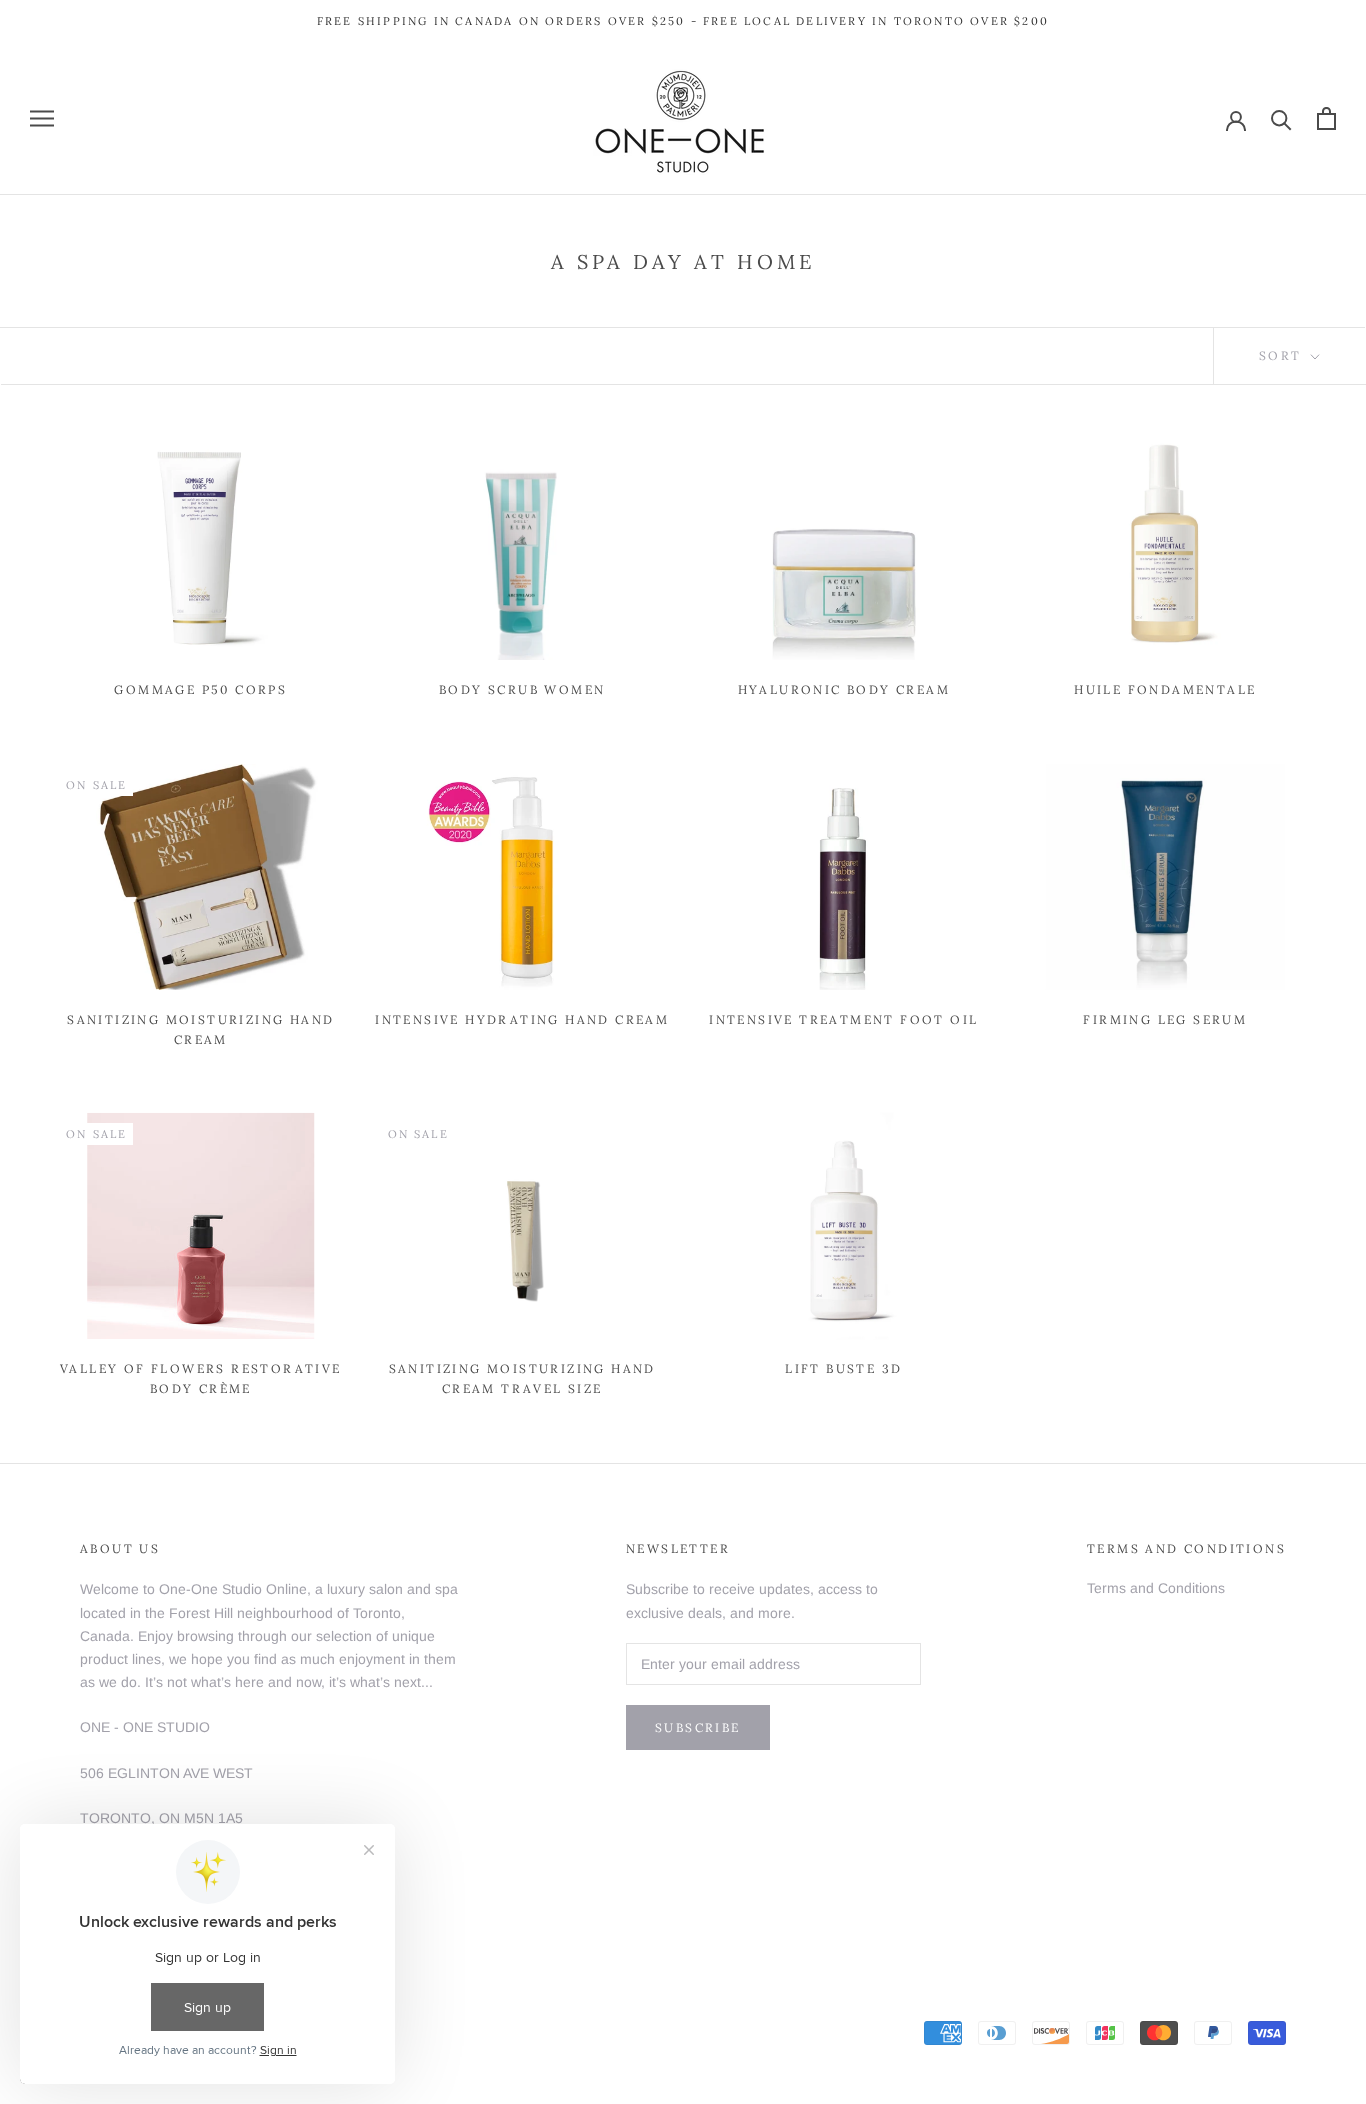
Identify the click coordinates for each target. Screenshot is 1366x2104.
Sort (1283, 355)
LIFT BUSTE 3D (843, 1368)
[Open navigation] (42, 118)
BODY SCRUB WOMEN (522, 689)
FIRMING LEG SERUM (1165, 1019)
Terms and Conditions (1156, 1588)
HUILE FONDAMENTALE (1165, 689)
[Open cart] (1326, 118)
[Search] (1281, 118)
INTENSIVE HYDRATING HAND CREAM (522, 1019)
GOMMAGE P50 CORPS (200, 689)
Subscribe (698, 1727)
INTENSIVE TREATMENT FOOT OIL (843, 1019)
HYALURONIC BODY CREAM (844, 689)
